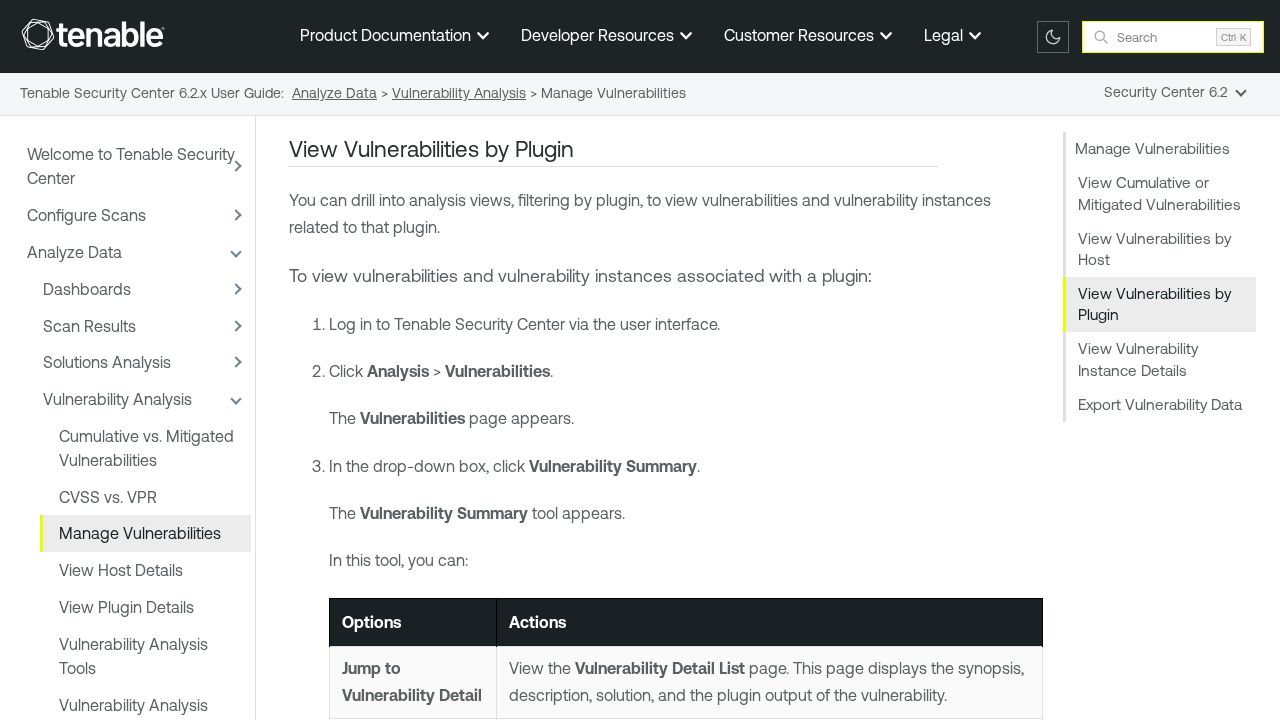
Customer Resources (801, 35)
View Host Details (121, 570)
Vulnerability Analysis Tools (133, 656)
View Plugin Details (126, 607)
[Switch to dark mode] (1053, 37)
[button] (235, 166)
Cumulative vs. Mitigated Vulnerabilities (146, 448)
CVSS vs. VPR (108, 497)
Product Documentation (387, 35)
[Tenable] (93, 34)
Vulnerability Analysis (117, 399)
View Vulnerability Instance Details (1138, 359)
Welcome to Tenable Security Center (131, 166)
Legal (945, 35)
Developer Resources (599, 35)
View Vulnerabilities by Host (1154, 249)
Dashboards (87, 289)
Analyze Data (74, 252)
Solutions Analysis (107, 362)
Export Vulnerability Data (1160, 404)
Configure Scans (86, 215)
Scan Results (89, 326)
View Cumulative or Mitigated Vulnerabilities (1159, 193)
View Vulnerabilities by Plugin (1154, 304)
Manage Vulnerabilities (140, 533)
